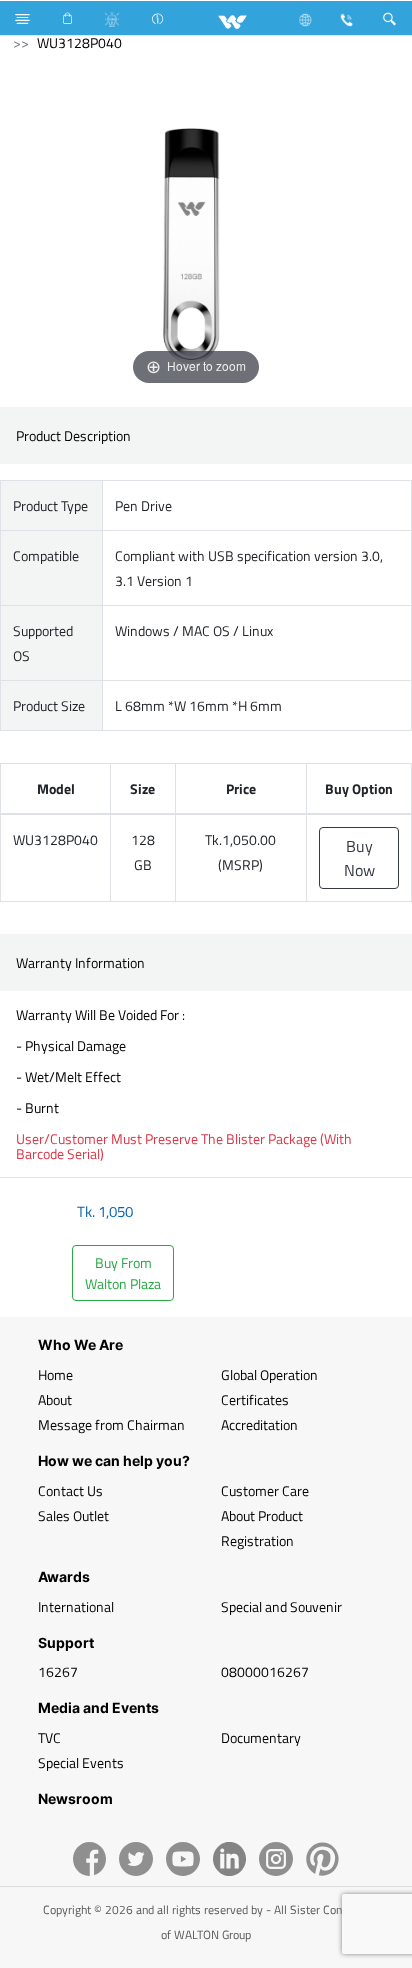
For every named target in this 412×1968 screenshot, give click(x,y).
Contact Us (70, 1490)
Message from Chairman (111, 1424)
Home (55, 1374)
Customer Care (265, 1490)
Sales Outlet (73, 1515)
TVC (49, 1737)
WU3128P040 (79, 42)
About (55, 1399)
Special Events (81, 1762)
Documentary (261, 1737)
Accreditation (259, 1424)
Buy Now (359, 858)
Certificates (255, 1399)
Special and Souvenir (281, 1606)
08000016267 (265, 1671)
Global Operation (269, 1374)
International (76, 1606)
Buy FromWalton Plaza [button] (123, 1273)
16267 (58, 1671)
